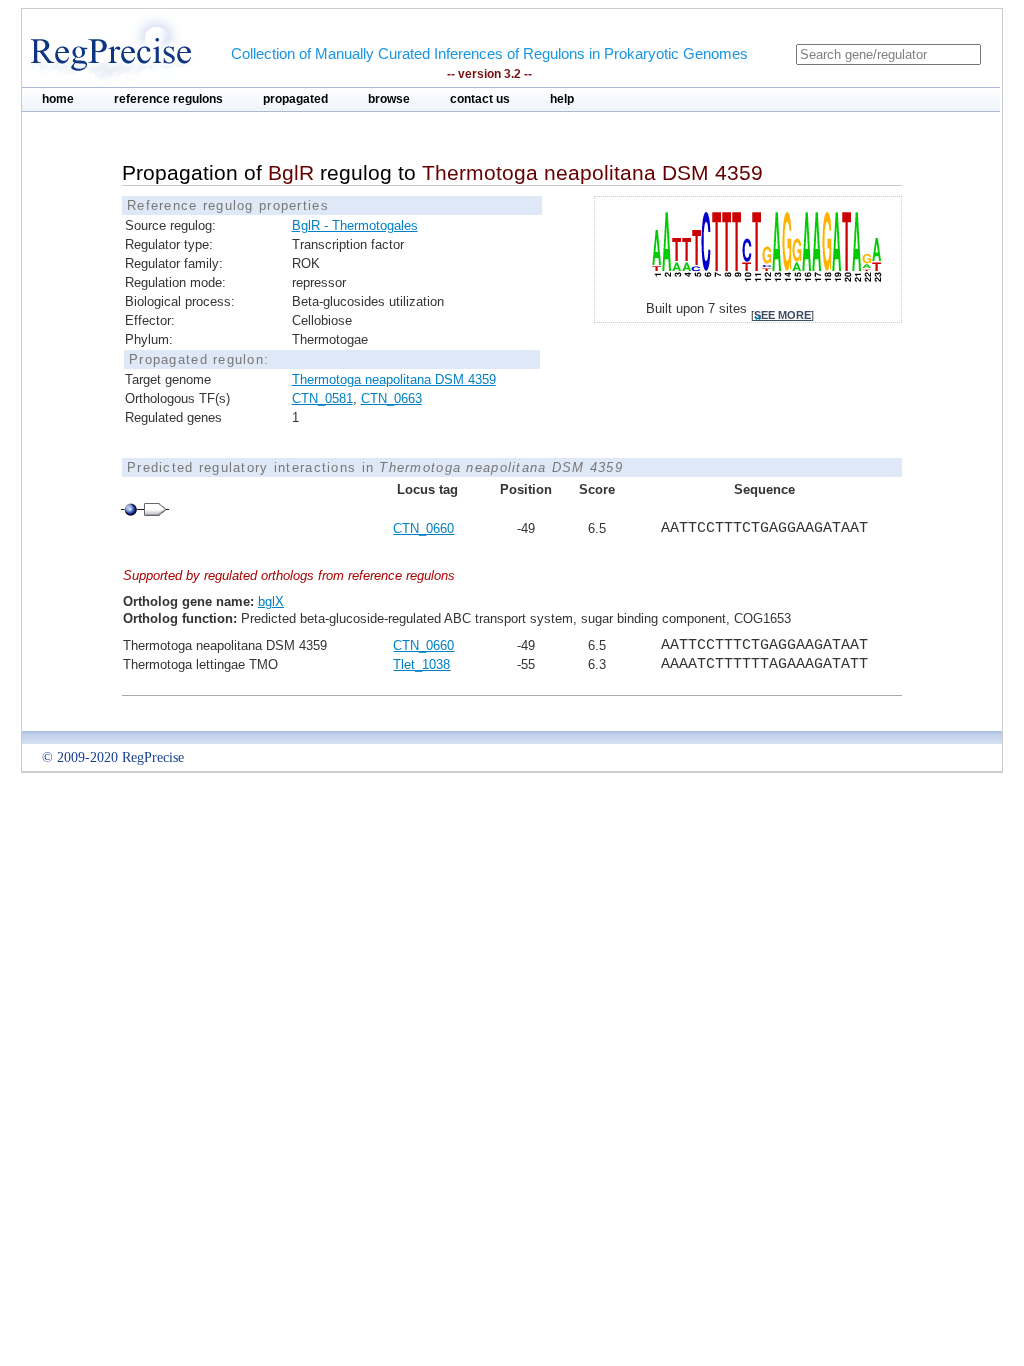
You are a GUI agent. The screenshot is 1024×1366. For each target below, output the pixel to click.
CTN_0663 (391, 398)
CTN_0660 (423, 528)
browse (389, 99)
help (562, 99)
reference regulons (168, 99)
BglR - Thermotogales (355, 225)
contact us (480, 99)
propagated (295, 99)
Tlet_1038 (421, 664)
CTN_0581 (322, 398)
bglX (271, 601)
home (58, 99)
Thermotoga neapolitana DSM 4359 (394, 379)
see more (782, 315)
